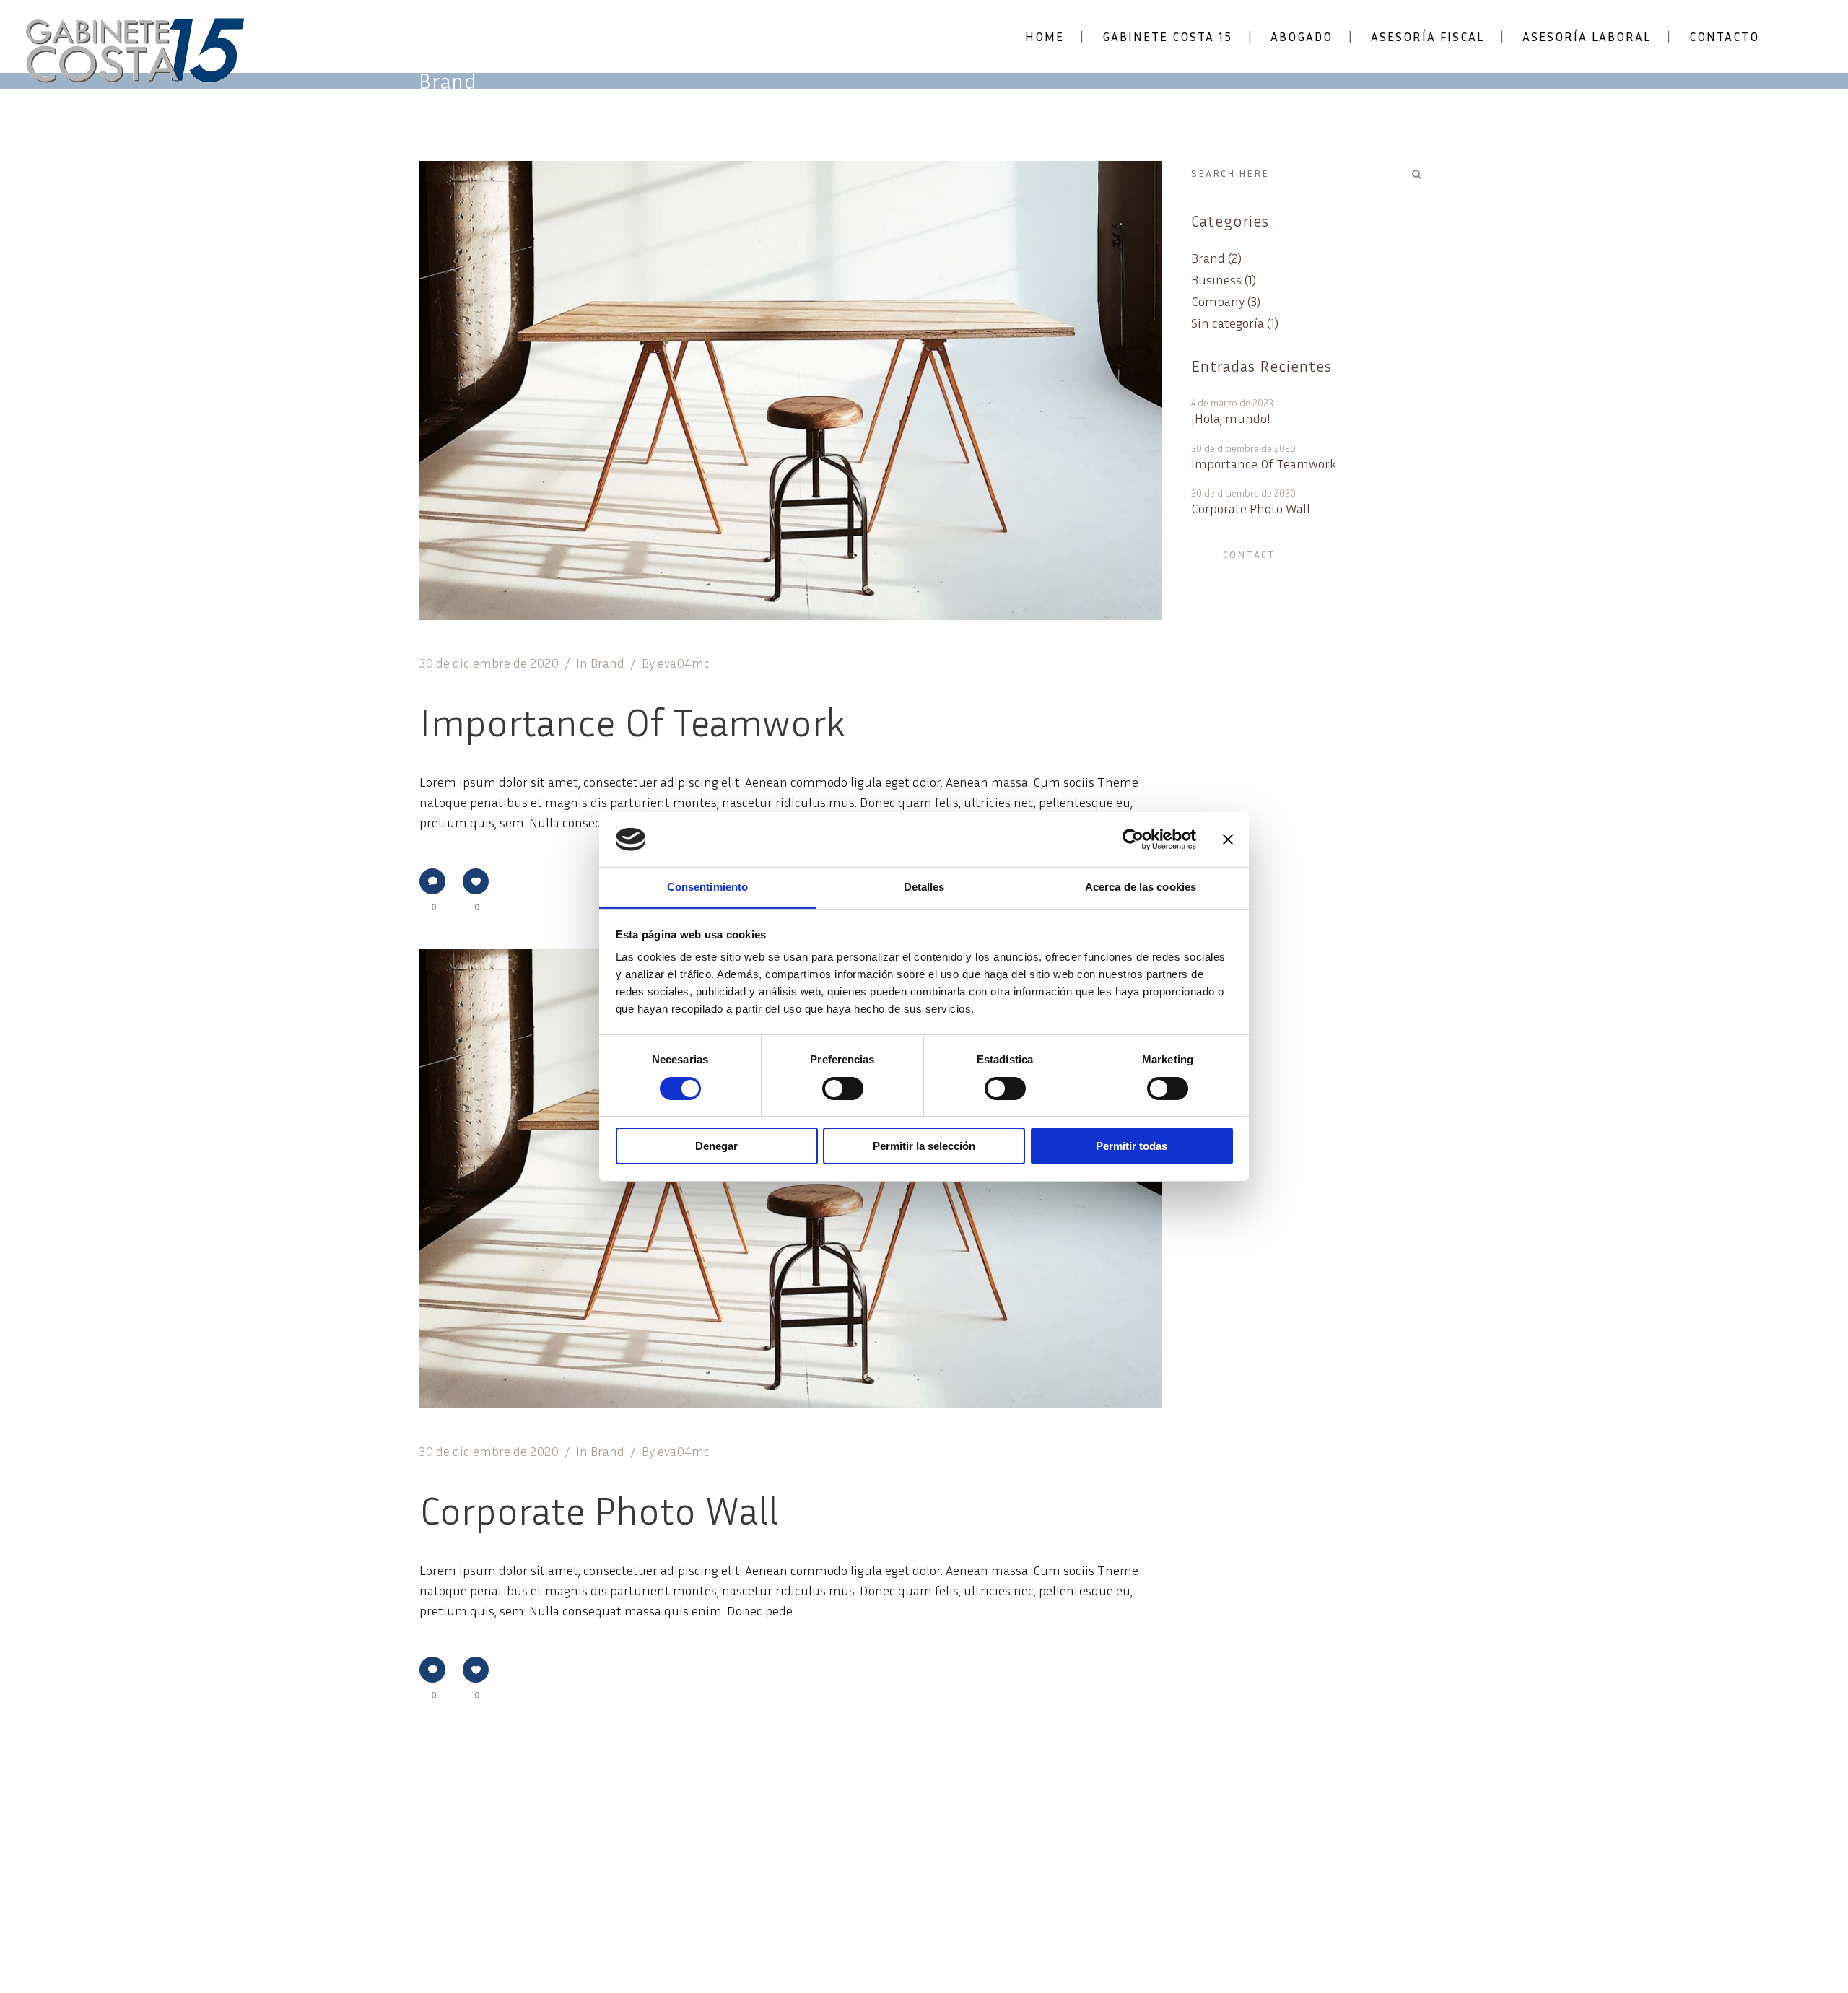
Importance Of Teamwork (632, 721)
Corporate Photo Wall (599, 1509)
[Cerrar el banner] (1228, 839)
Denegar (716, 1146)
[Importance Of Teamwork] (790, 391)
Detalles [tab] (924, 887)
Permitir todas (1132, 1146)
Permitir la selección (924, 1146)
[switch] (843, 1089)
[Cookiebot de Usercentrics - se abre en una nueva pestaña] (1133, 839)
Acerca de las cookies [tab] (1141, 887)
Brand (607, 663)
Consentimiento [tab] (707, 887)
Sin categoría (1228, 323)
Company (1218, 301)
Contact (1249, 554)
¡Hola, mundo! (1231, 418)
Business (1216, 279)
